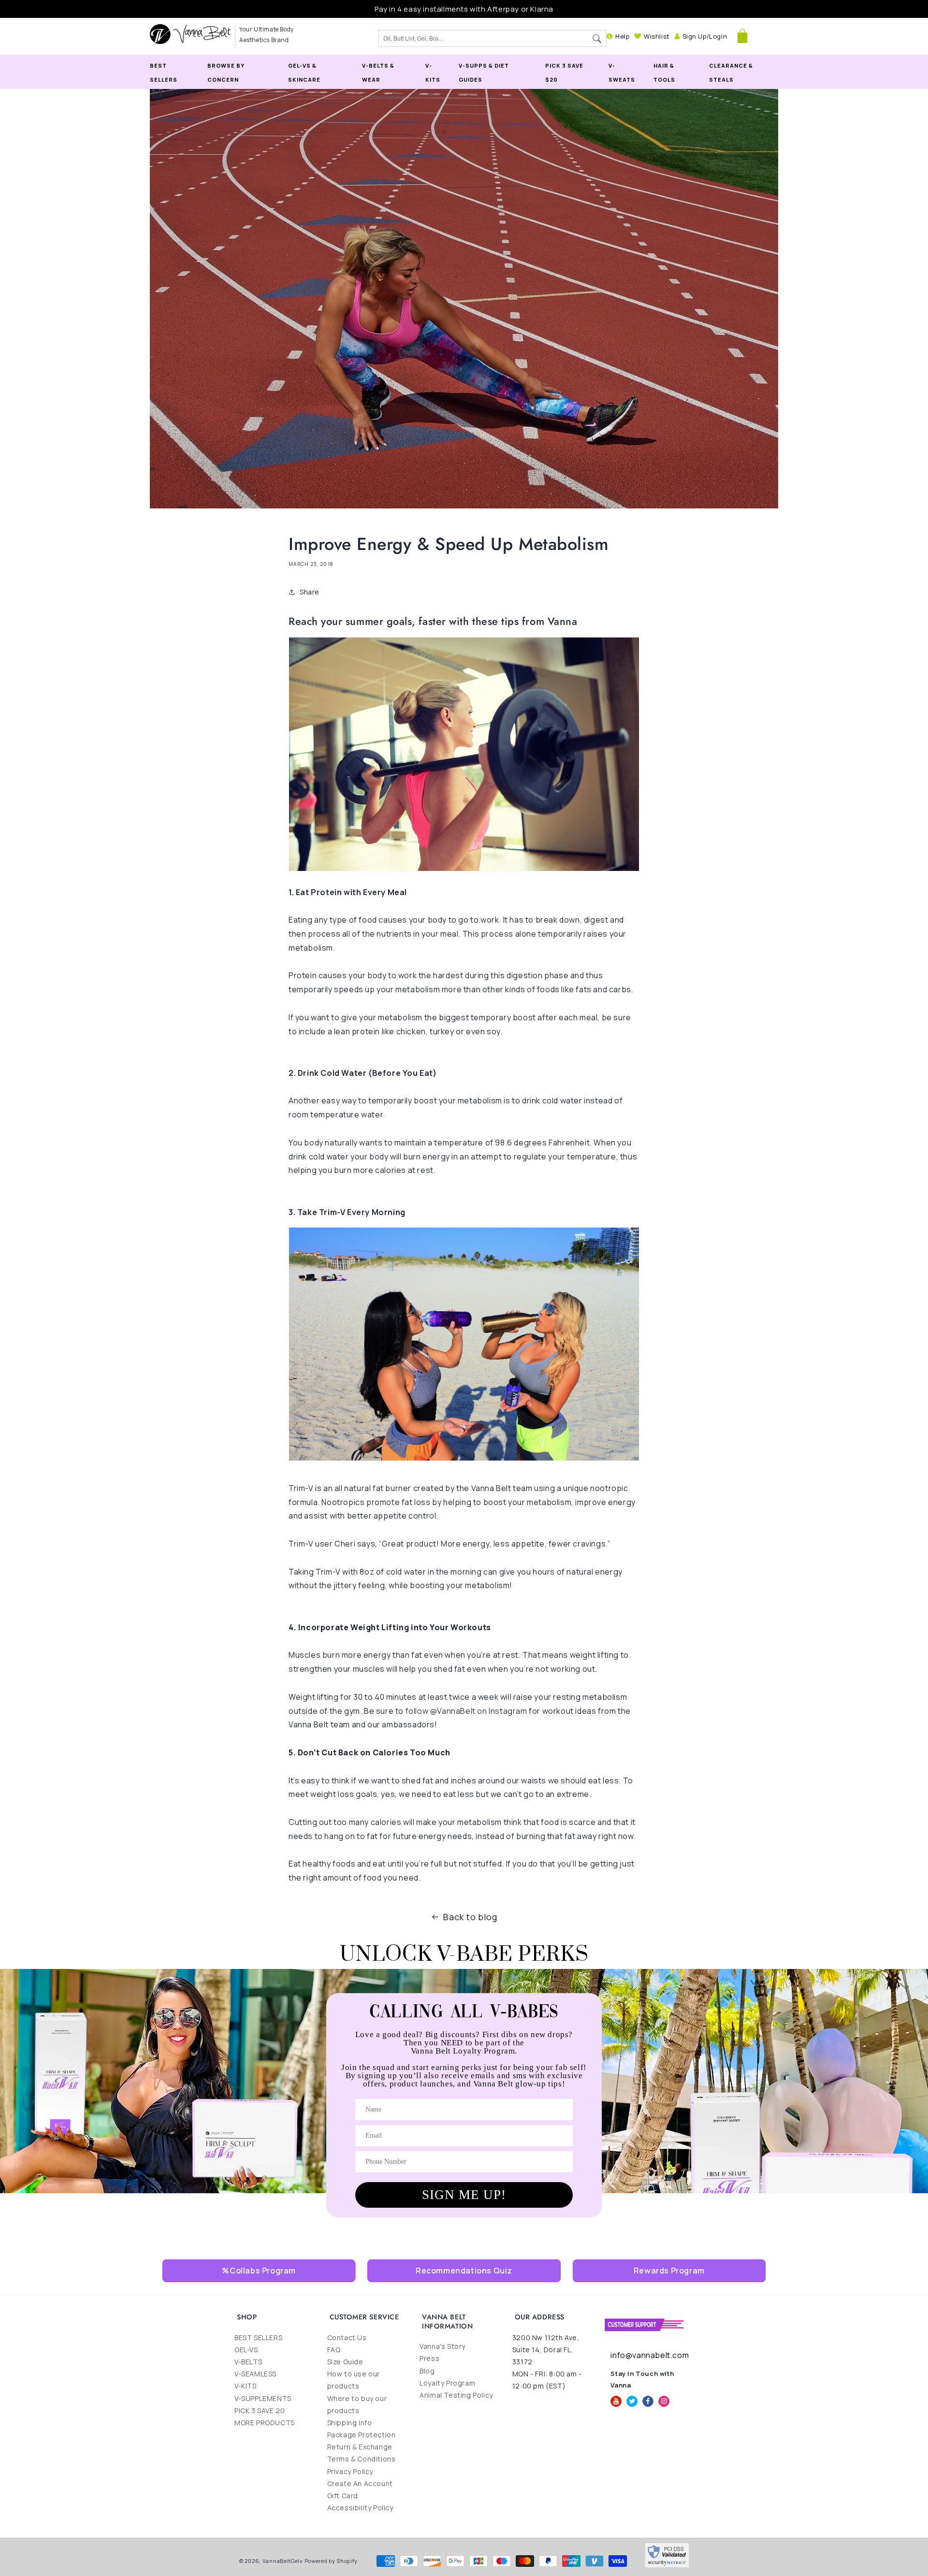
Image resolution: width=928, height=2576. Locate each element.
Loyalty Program (447, 2383)
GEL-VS (246, 2350)
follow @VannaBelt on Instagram (466, 1711)
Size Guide (345, 2362)
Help (622, 36)
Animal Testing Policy (456, 2395)
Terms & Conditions (362, 2459)
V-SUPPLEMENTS (263, 2398)
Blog (427, 2371)
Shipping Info (350, 2423)
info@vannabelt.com (650, 2355)
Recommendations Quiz (464, 2271)
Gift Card (343, 2496)
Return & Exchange (360, 2447)
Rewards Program (669, 2271)
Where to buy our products (357, 2404)
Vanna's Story (442, 2346)
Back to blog (470, 1917)
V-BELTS (248, 2362)
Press (429, 2358)
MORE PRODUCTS (265, 2423)
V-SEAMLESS (255, 2374)
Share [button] (310, 592)
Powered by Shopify (331, 2561)
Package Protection (362, 2435)
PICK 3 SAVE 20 (260, 2410)
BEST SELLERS (258, 2337)
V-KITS (246, 2386)
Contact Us (347, 2337)
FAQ (334, 2350)
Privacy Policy (350, 2471)
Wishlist (657, 36)
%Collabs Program (259, 2271)
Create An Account (360, 2483)
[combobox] (483, 39)
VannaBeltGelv (283, 2561)
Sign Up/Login (705, 36)
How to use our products (354, 2380)
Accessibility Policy (360, 2508)
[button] (742, 36)
